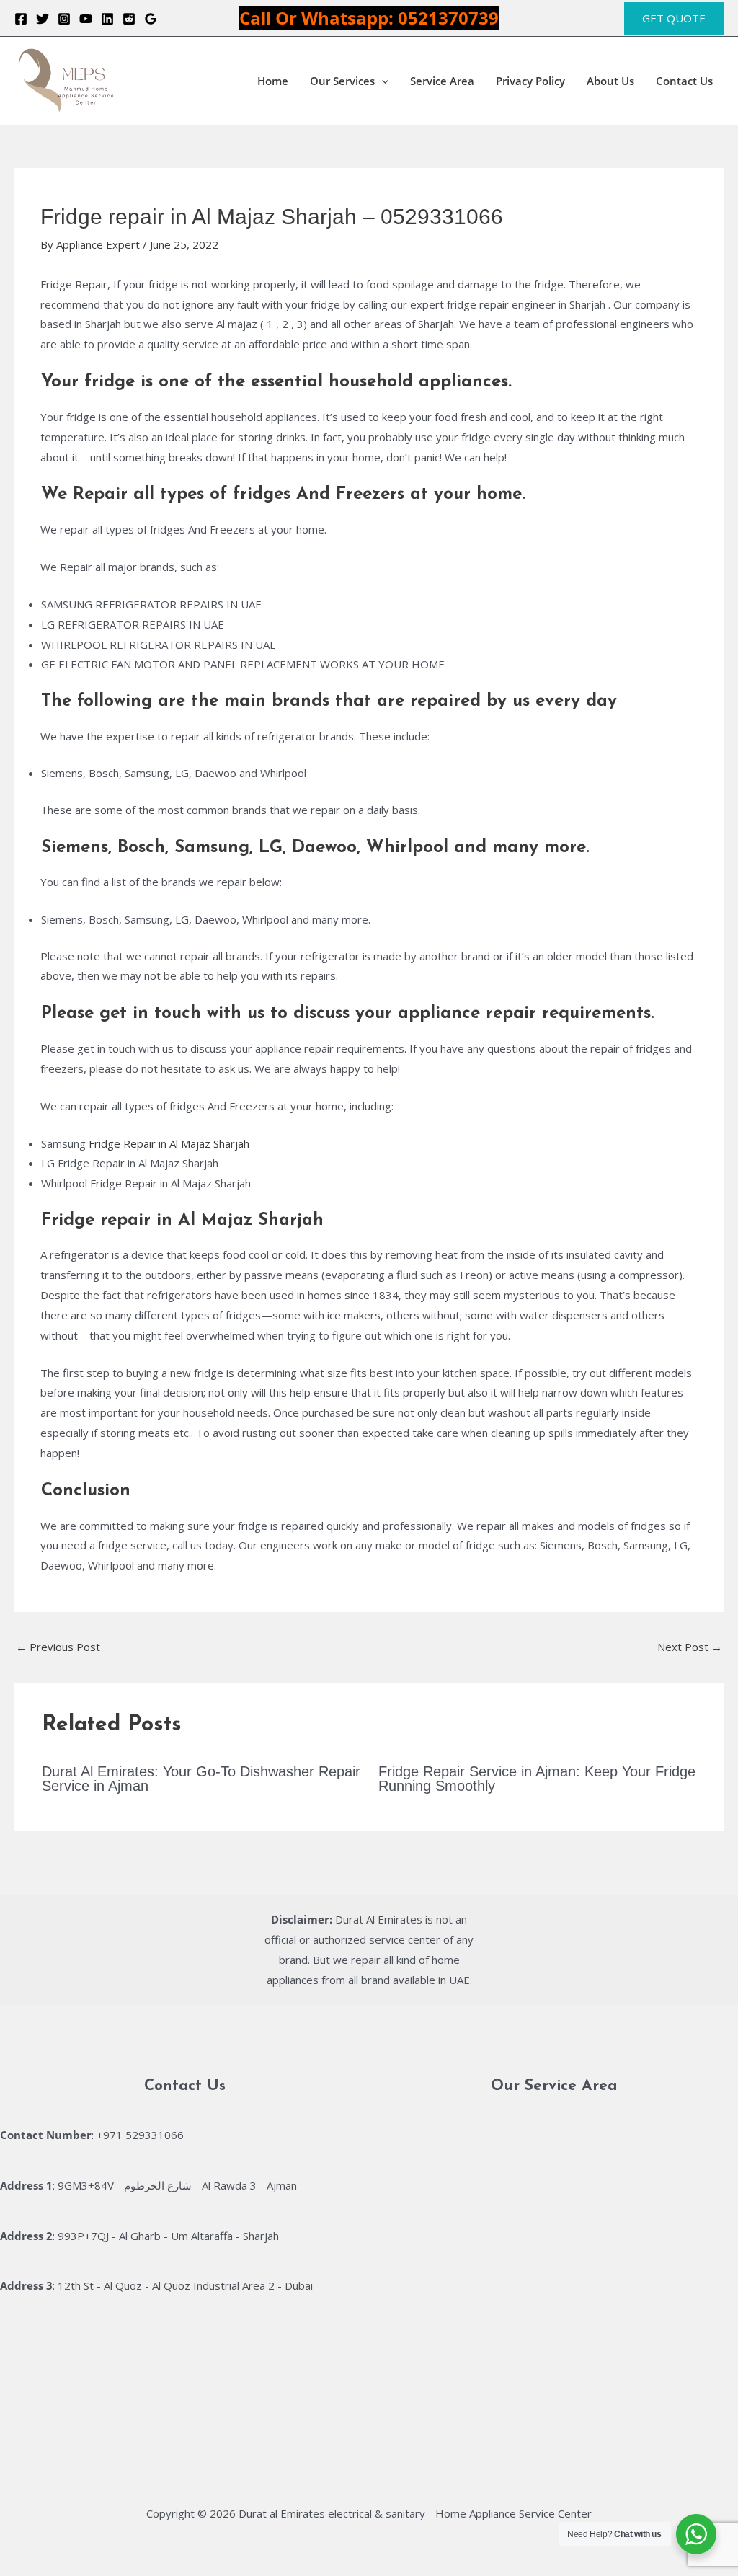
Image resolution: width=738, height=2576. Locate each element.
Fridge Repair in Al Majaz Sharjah (169, 1143)
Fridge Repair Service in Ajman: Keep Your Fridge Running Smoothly (537, 1779)
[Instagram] (64, 19)
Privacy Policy (530, 81)
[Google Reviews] (151, 19)
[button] (674, 18)
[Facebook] (21, 19)
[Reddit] (129, 19)
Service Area (442, 81)
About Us (610, 81)
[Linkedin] (107, 19)
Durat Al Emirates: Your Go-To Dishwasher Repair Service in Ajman (201, 1779)
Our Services (342, 81)
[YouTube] (86, 19)
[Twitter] (43, 19)
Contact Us (684, 81)
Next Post (690, 1647)
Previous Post (58, 1647)
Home (273, 81)
